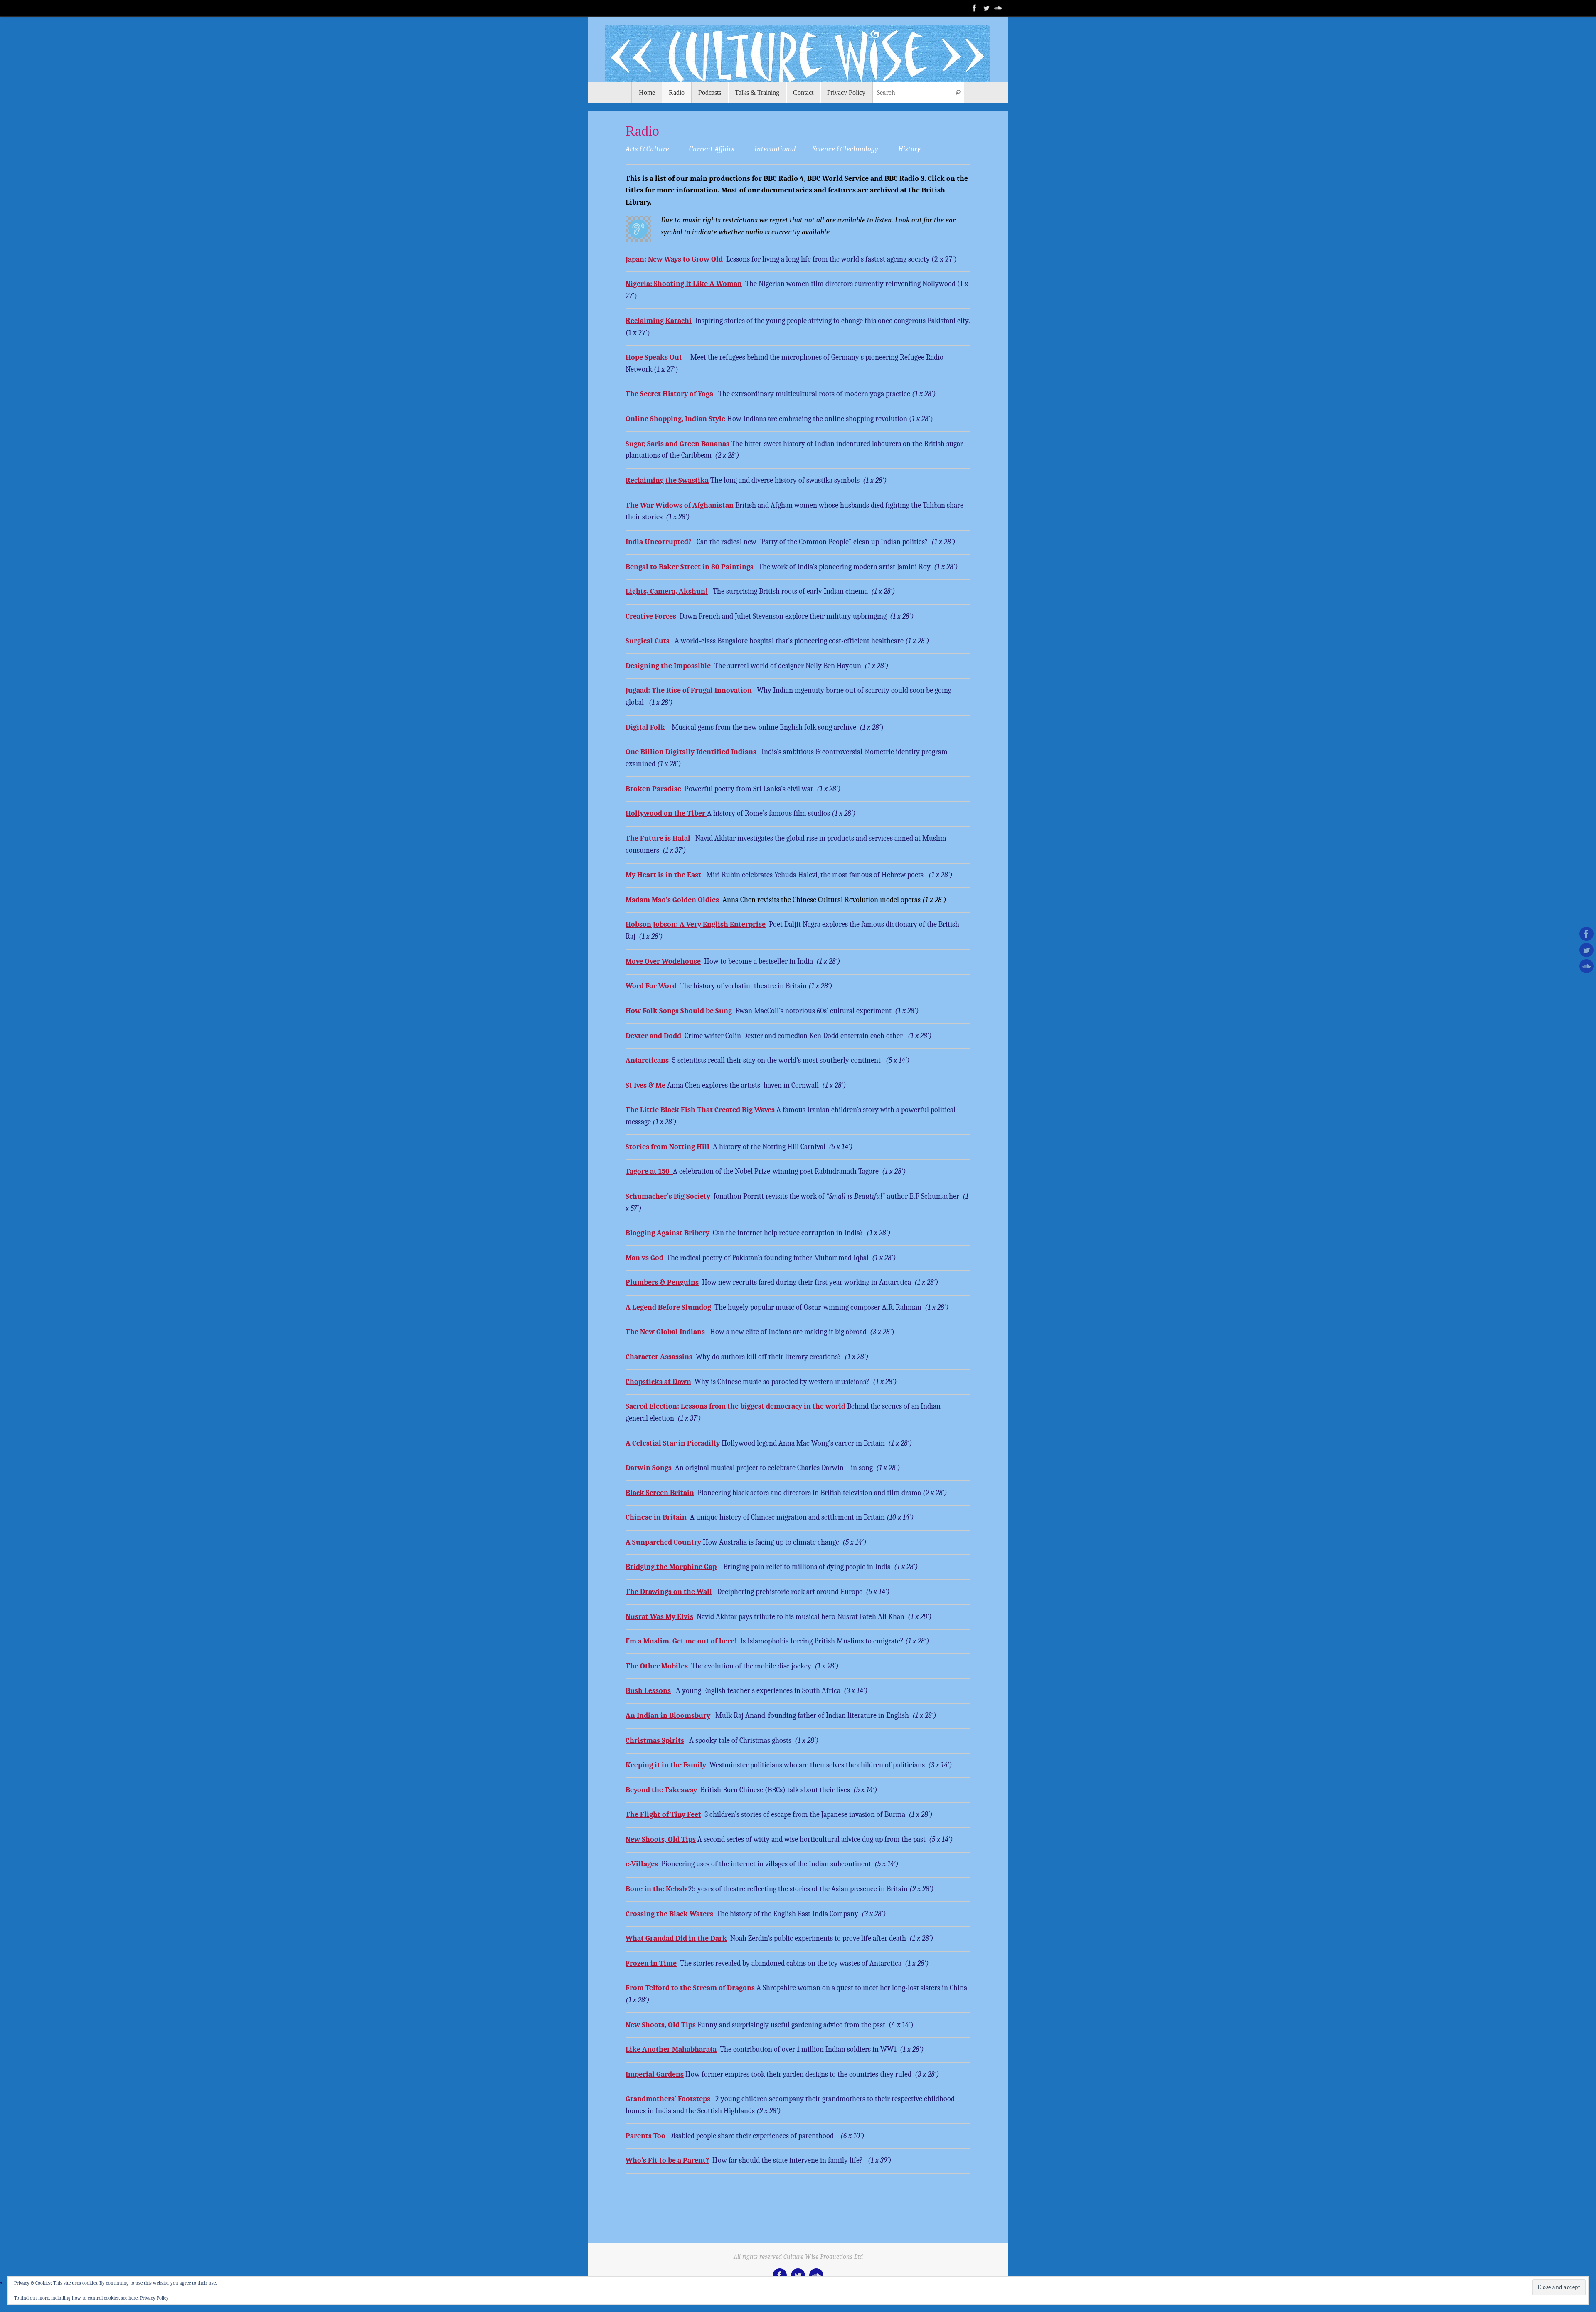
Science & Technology (845, 149)
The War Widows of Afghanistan (680, 505)
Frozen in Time (651, 1963)
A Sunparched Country (663, 1542)
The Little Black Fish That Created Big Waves (700, 1110)
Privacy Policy (154, 2298)
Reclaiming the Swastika (667, 480)
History (909, 149)
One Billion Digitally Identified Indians (692, 752)
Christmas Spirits (655, 1741)
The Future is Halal (658, 838)
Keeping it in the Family (666, 1765)
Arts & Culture (647, 149)
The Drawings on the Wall (669, 1592)
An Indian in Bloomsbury (668, 1716)
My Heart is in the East (664, 875)
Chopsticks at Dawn (658, 1382)
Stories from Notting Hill (667, 1147)
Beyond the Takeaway (661, 1790)
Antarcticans (647, 1060)
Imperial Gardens (655, 2074)
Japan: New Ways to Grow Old (674, 259)
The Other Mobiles (657, 1666)
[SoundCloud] (998, 8)
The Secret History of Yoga (669, 394)
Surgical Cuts (648, 641)
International (776, 149)
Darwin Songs (649, 1468)
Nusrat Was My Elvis (659, 1617)
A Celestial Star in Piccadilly (673, 1443)
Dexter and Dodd (653, 1036)
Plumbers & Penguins (662, 1282)
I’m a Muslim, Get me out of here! (681, 1641)
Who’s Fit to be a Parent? (667, 2160)
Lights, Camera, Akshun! (667, 591)
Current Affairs (712, 149)
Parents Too (645, 2136)
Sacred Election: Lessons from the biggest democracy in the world (735, 1406)
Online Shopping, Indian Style (675, 419)
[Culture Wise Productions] (975, 8)
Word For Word (651, 986)
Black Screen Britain (660, 1493)
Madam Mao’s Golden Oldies (672, 900)
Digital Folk (646, 727)
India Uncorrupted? (659, 542)
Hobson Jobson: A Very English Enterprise (696, 924)
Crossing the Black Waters (669, 1914)
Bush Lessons (648, 1691)
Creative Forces (651, 616)
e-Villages (642, 1864)
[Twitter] (986, 8)
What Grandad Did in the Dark (676, 1938)
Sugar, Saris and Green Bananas (678, 444)
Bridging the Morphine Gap (671, 1567)
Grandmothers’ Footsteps (668, 2099)
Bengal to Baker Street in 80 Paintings (690, 567)
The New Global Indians (665, 1332)
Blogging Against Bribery (667, 1233)
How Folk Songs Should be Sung (679, 1011)
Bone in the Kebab (656, 1889)
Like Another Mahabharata (671, 2049)
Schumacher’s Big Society (668, 1196)
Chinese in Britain (656, 1517)
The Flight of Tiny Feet (663, 1815)
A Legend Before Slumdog (668, 1307)
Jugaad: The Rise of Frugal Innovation (689, 690)
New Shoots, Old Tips (661, 1839)
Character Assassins (659, 1357)
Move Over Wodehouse (663, 961)
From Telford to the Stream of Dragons (690, 1988)
